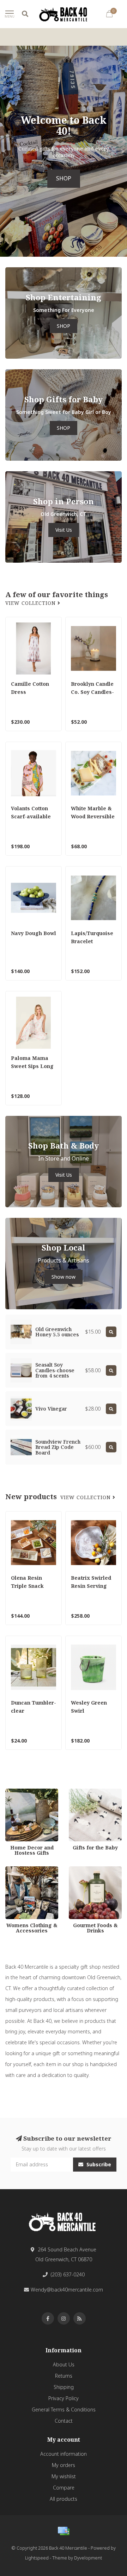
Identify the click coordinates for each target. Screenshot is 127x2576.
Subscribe (98, 2164)
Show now (64, 1277)
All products (64, 2499)
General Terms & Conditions (64, 2409)
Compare (64, 2488)
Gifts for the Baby (89, 1792)
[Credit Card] (64, 2531)
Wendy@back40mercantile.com (67, 2290)
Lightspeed (37, 2558)
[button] (5, 151)
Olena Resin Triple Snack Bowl (27, 1586)
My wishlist (64, 2476)
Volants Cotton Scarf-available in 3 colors (31, 816)
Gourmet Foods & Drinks (89, 1873)
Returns (64, 2376)
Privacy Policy (64, 2398)
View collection (31, 603)
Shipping (64, 2387)
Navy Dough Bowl (34, 933)
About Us (64, 2364)
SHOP (64, 178)
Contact (64, 2421)
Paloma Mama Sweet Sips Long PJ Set (32, 1066)
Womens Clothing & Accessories (28, 1873)
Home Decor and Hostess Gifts (25, 1795)
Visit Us (64, 530)
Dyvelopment (88, 2558)
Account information (64, 2454)
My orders (64, 2465)
